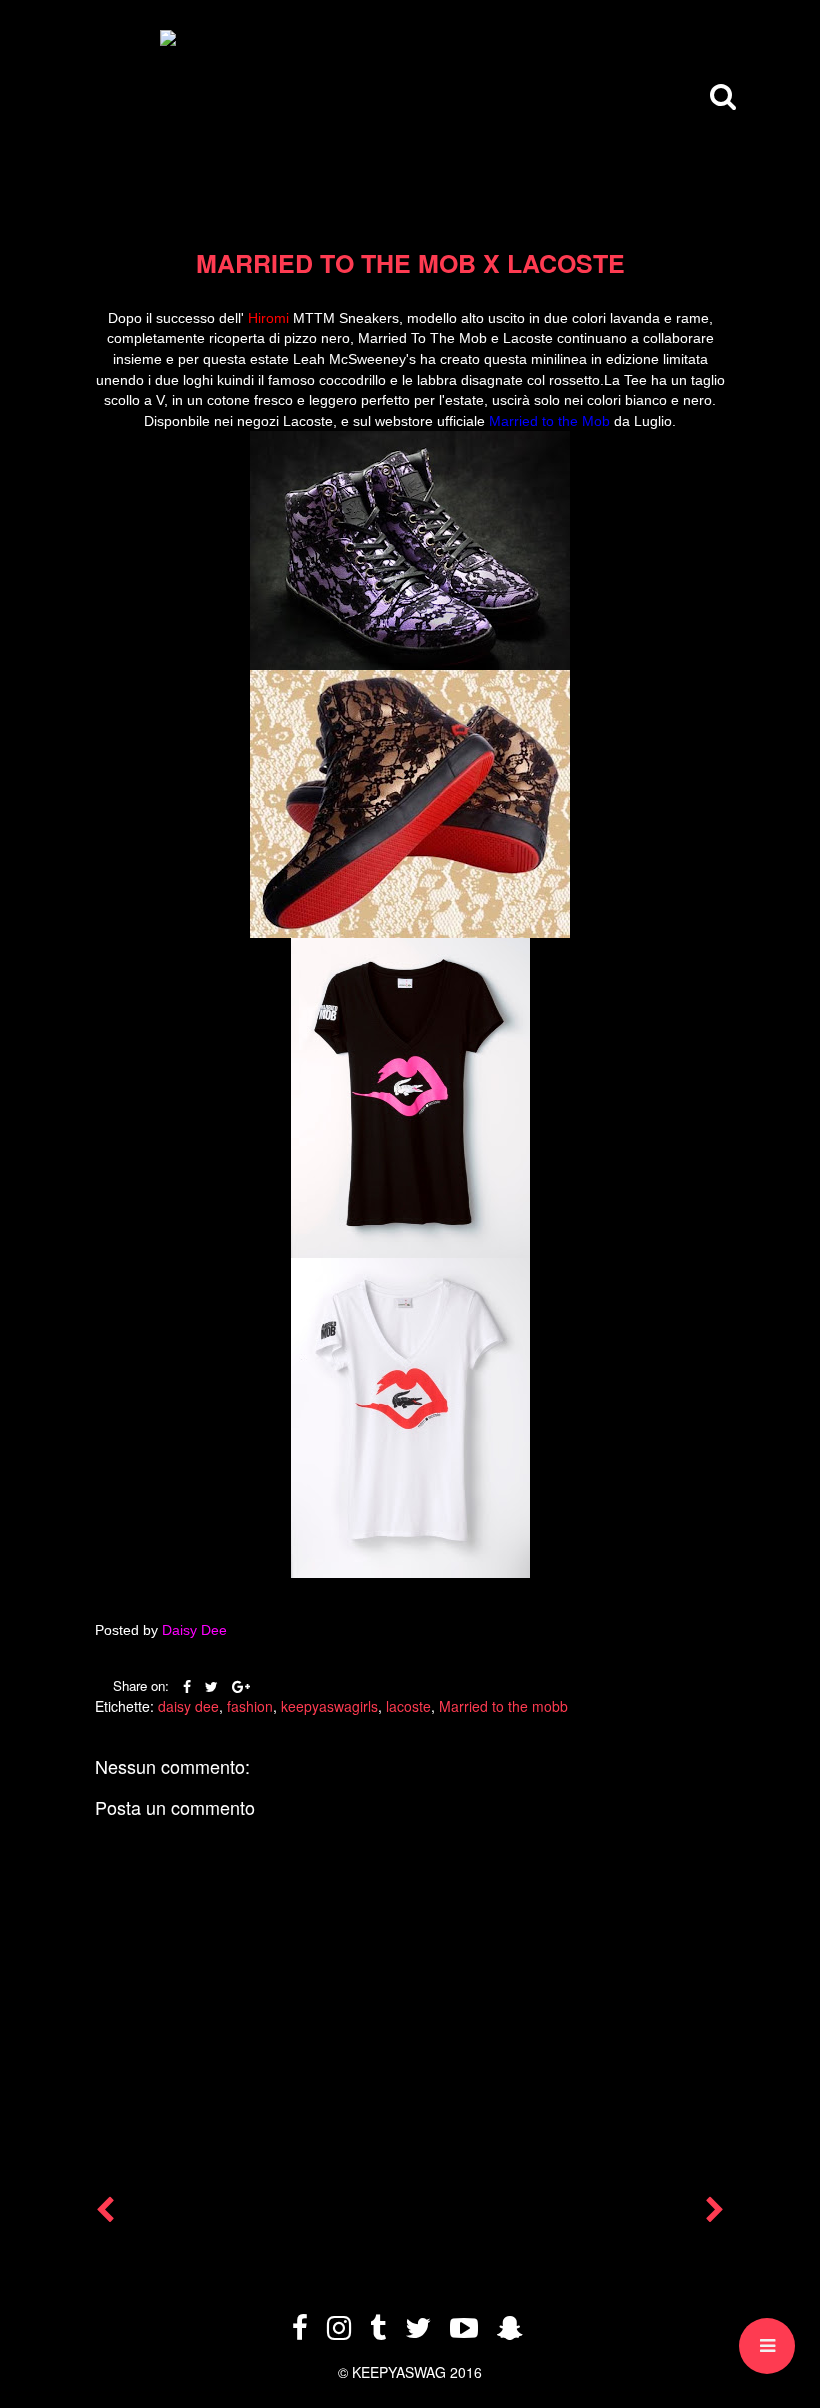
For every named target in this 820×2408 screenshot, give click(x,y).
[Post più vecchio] (715, 2214)
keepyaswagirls (329, 1706)
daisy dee (188, 1706)
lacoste (408, 1706)
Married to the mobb (503, 1706)
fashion (250, 1706)
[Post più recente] (105, 2214)
